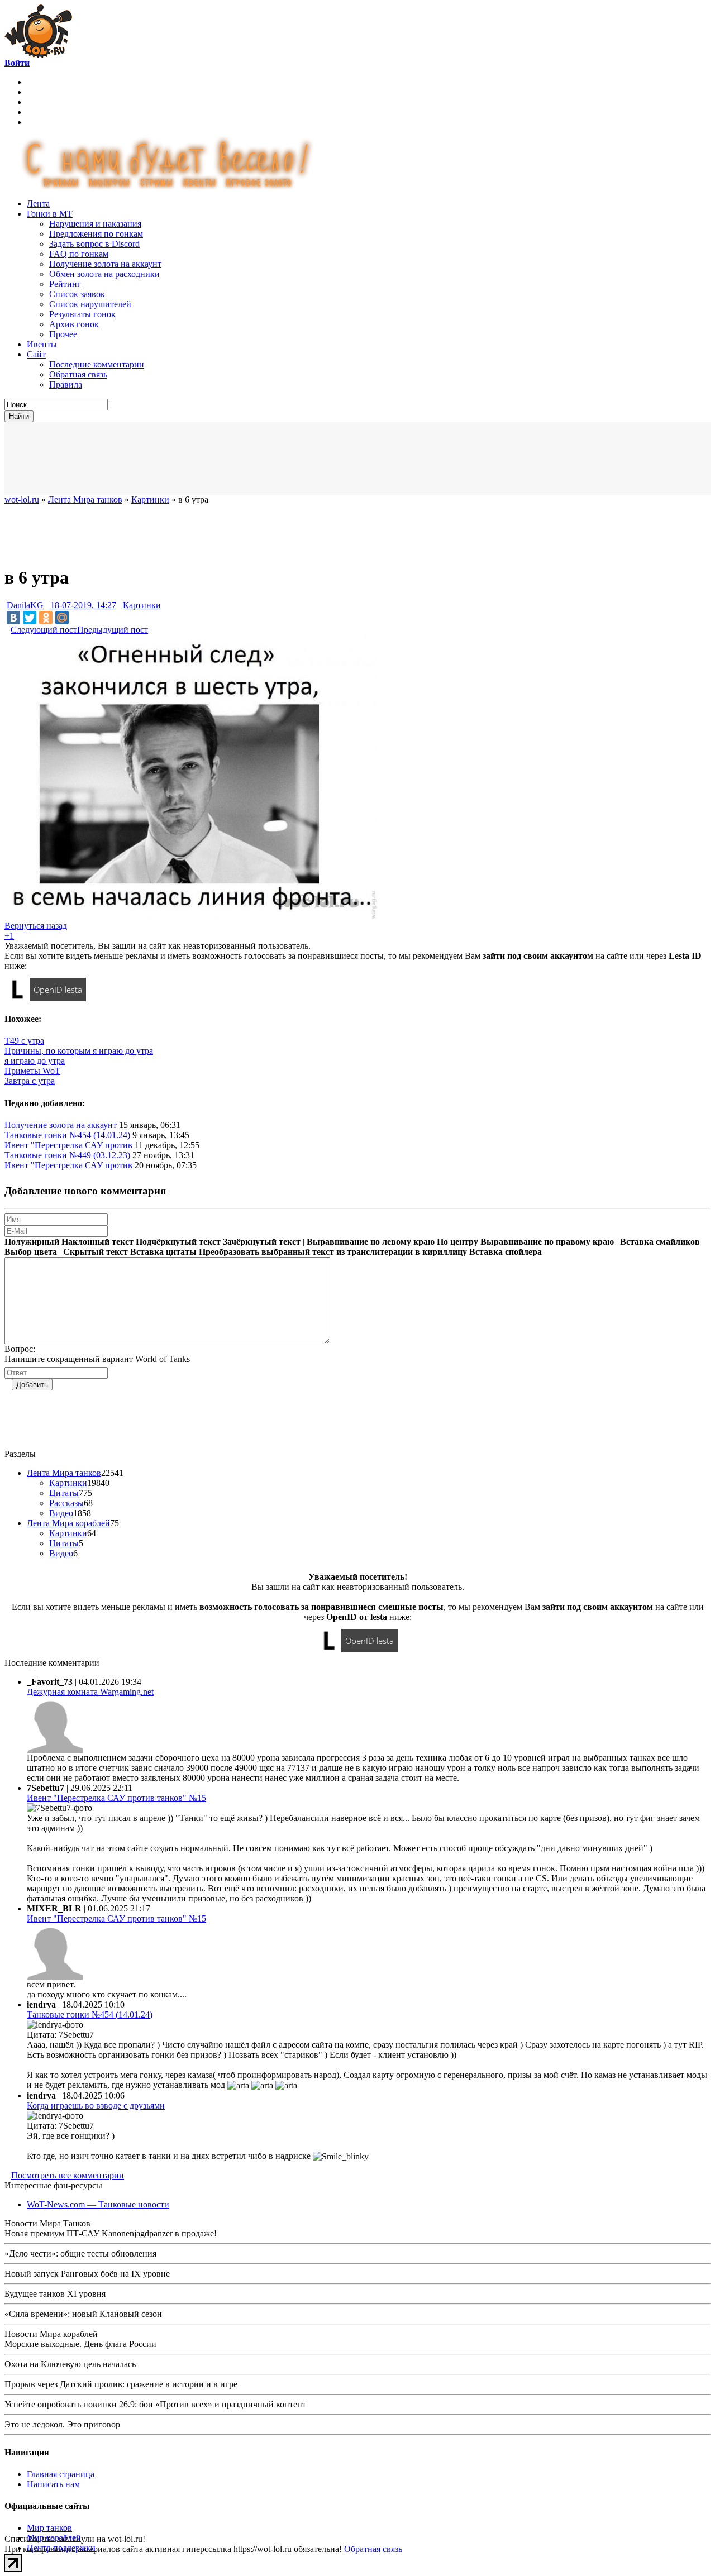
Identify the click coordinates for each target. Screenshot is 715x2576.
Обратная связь (78, 374)
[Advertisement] (278, 458)
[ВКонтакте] (13, 618)
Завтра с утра (30, 1081)
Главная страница (61, 2474)
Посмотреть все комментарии (68, 2175)
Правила (66, 384)
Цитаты (64, 1493)
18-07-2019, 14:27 (83, 605)
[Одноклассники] (46, 618)
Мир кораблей (54, 2538)
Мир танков (49, 2528)
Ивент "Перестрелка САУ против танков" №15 (116, 1798)
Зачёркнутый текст (262, 1242)
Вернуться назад (36, 926)
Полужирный (32, 1242)
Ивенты (42, 344)
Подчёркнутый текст (178, 1242)
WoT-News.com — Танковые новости (98, 2204)
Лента (38, 204)
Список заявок (77, 294)
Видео (61, 1513)
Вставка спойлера (506, 1252)
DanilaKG (25, 605)
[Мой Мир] (62, 618)
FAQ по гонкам (79, 254)
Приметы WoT (32, 1071)
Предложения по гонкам (96, 234)
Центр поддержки (61, 2548)
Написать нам (53, 2484)
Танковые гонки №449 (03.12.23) (67, 1155)
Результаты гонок (82, 314)
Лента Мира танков (64, 1473)
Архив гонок (74, 324)
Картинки (142, 605)
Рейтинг (65, 284)
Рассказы (66, 1503)
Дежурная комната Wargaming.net (90, 1692)
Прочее (63, 334)
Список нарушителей (90, 304)
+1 (9, 936)
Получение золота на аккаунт (105, 264)
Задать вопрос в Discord (94, 244)
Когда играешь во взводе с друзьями (96, 2106)
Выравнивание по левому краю (371, 1242)
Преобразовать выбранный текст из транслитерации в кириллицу (333, 1252)
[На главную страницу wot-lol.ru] (38, 55)
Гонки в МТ (50, 214)
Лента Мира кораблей (68, 1523)
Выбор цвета (31, 1252)
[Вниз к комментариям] (8, 629)
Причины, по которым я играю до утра (79, 1051)
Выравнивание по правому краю (547, 1242)
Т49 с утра (24, 1041)
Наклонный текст (97, 1242)
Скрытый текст (96, 1252)
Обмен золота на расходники (104, 274)
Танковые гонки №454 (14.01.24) (67, 1135)
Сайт (36, 354)
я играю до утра (35, 1061)
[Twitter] (30, 618)
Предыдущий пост (113, 630)
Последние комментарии (97, 364)
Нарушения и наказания (95, 224)
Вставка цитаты (163, 1252)
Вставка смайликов (660, 1242)
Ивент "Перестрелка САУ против (68, 1145)
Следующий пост (44, 630)
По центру (457, 1242)
